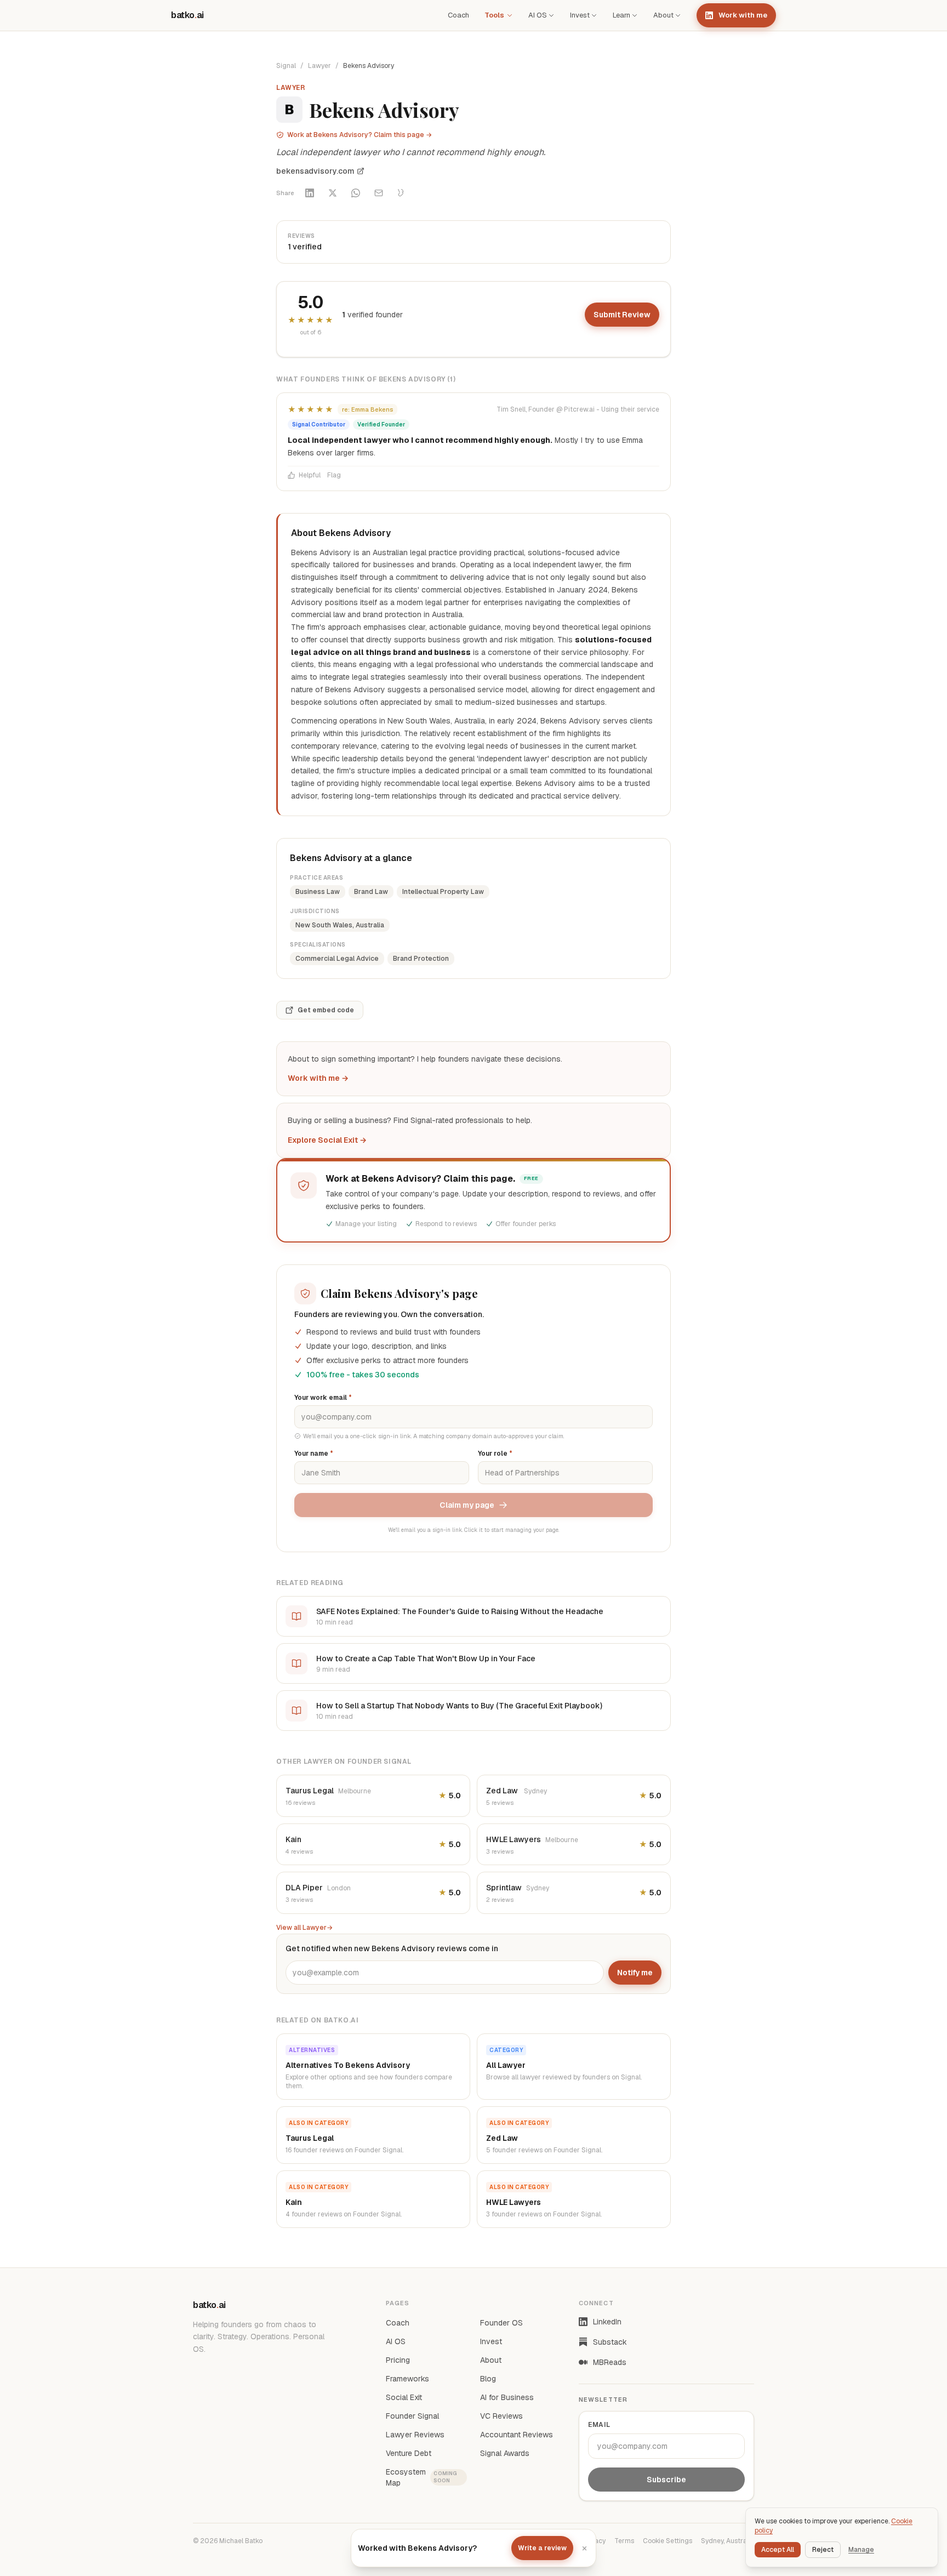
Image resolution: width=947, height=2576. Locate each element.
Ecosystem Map (422, 2477)
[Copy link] (402, 193)
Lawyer (320, 66)
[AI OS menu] (551, 15)
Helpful (310, 475)
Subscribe (666, 2480)
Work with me (743, 15)
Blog (488, 2379)
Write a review (542, 2548)
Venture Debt (409, 2453)
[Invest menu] (594, 15)
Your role (495, 1454)
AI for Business (507, 2397)
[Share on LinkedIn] (310, 193)
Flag (334, 475)
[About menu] (678, 15)
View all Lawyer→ (304, 1928)
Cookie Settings (668, 2541)
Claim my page (467, 1505)
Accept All (778, 2550)
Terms (624, 2541)
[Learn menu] (635, 15)
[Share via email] (379, 193)
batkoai (187, 15)
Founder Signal (412, 2416)
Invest (580, 15)
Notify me (635, 1973)
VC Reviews (501, 2416)
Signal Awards (505, 2453)
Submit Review (622, 315)
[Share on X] (333, 193)
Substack (610, 2342)
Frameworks (407, 2379)
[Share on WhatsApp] (356, 193)
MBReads (610, 2362)
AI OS (538, 15)
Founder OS (501, 2323)
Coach (458, 15)
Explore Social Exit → (327, 1140)
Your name (314, 1454)
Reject (823, 2550)
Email (599, 2425)
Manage (861, 2550)
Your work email (323, 1398)
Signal (286, 66)
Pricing (398, 2360)
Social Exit (404, 2397)
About (663, 15)
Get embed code (326, 1010)
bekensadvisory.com (315, 171)
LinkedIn (607, 2322)
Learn (621, 15)
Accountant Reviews (517, 2435)
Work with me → (318, 1078)
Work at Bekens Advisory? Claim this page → (360, 135)
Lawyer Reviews (415, 2435)
